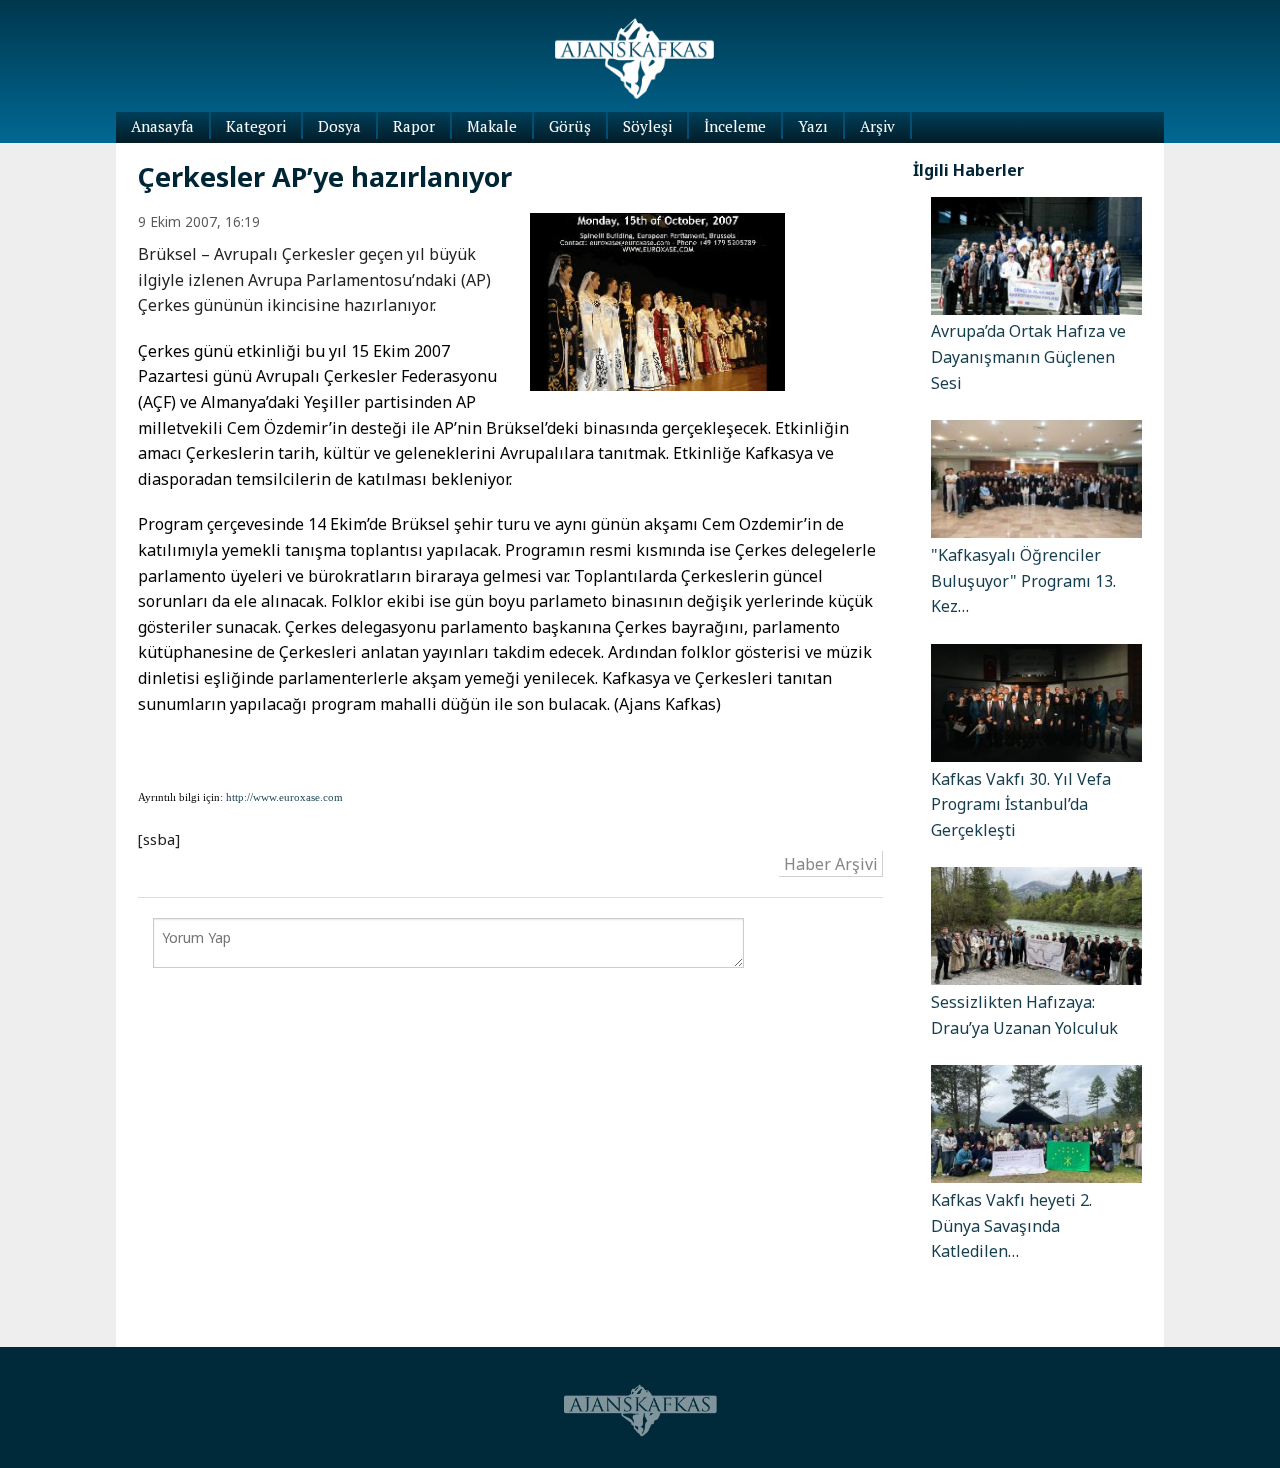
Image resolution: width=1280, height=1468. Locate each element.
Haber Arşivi (831, 863)
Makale (492, 126)
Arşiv (877, 126)
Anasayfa (162, 126)
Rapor (414, 126)
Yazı (813, 126)
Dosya (339, 126)
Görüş (570, 126)
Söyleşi (647, 126)
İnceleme (735, 126)
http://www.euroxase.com (284, 797)
